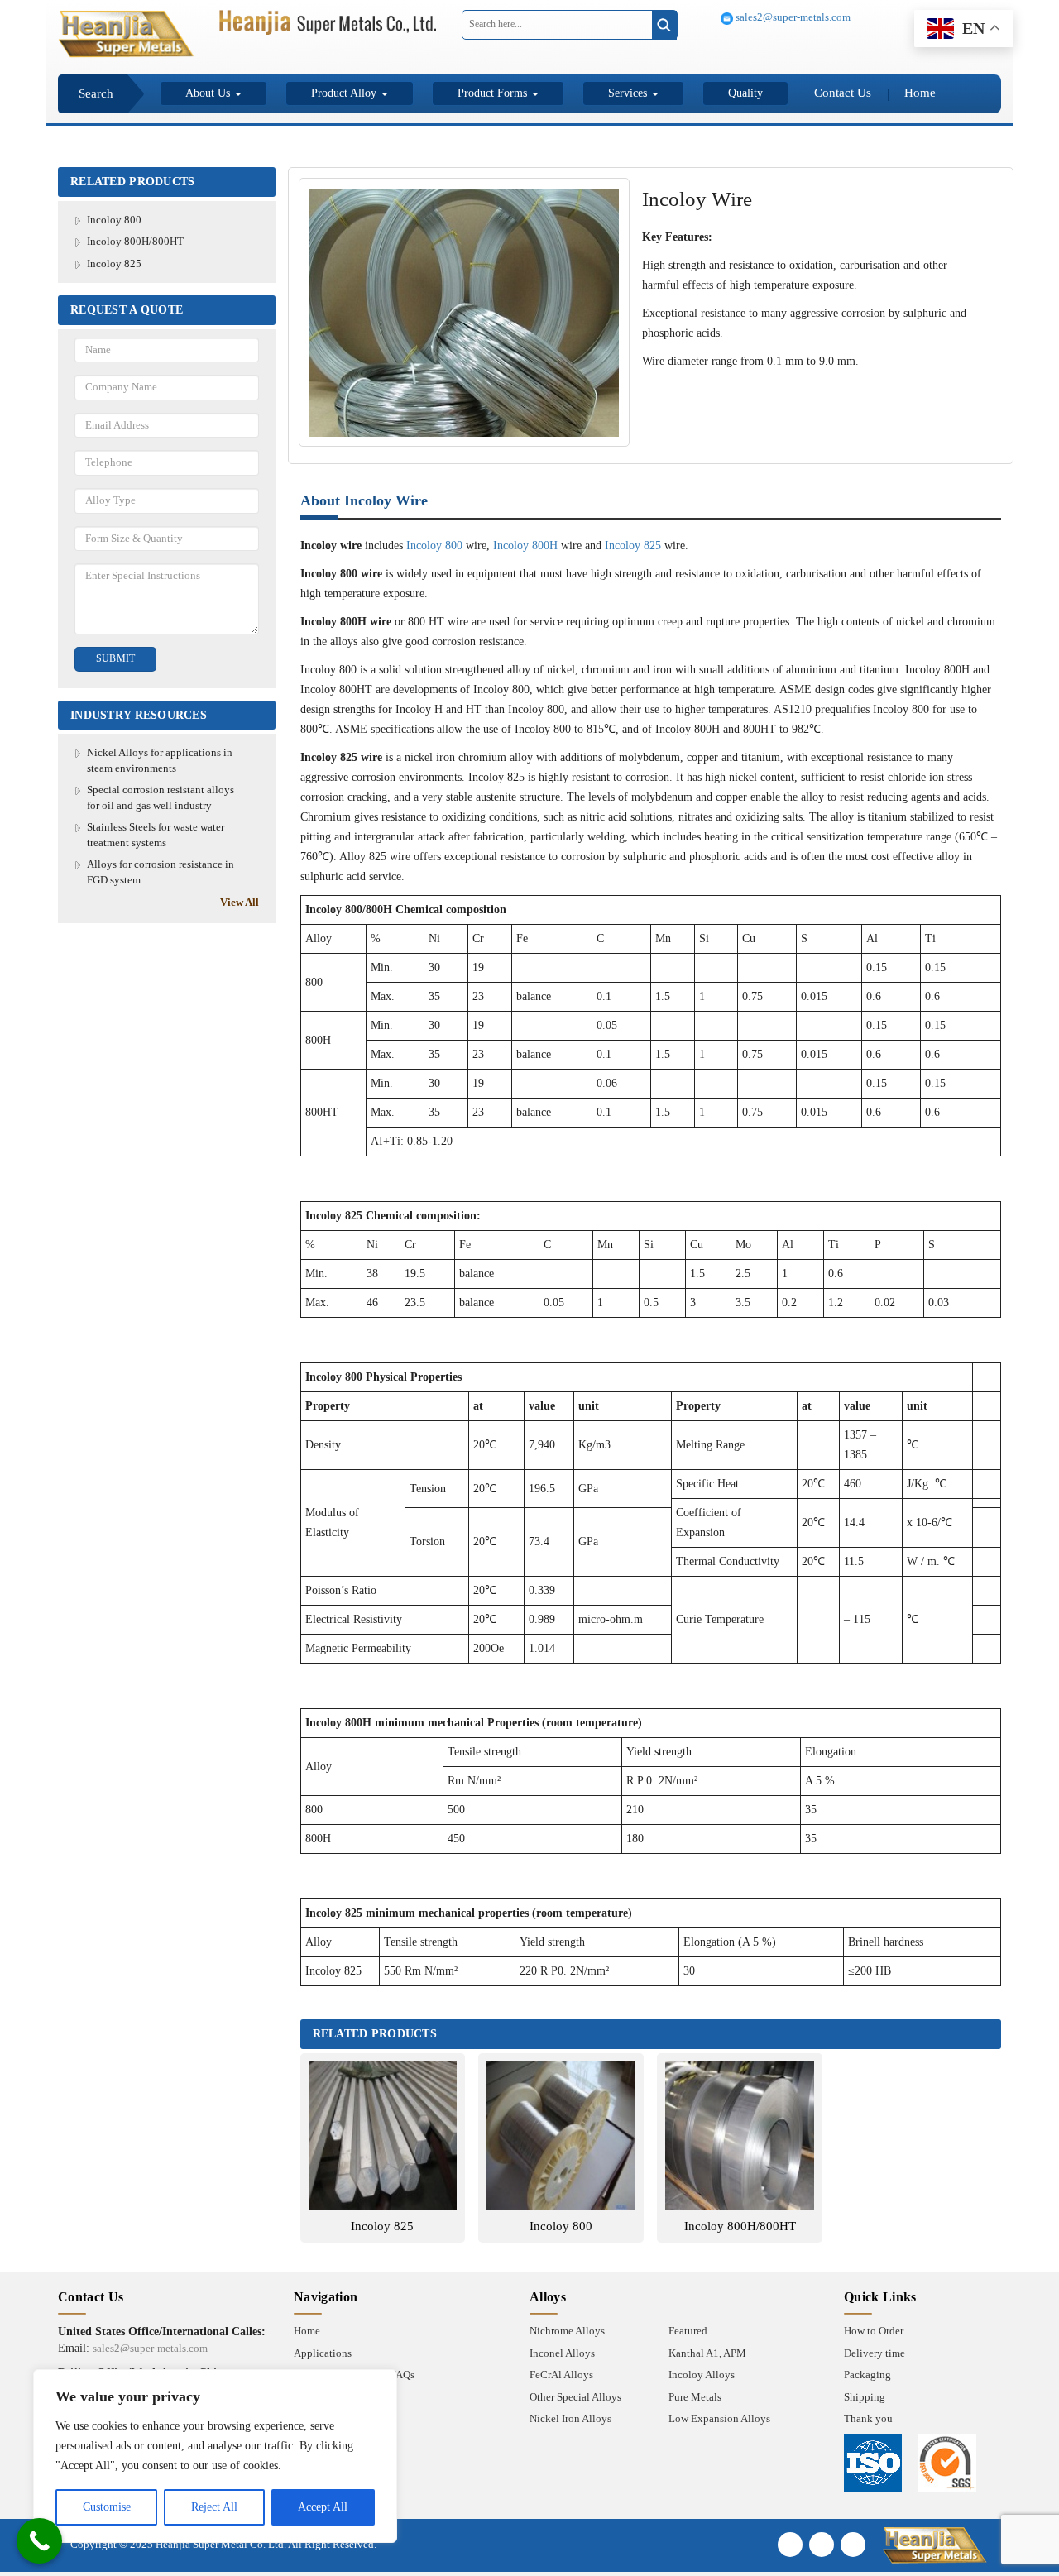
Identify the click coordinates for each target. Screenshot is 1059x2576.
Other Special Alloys (575, 2397)
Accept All (323, 2507)
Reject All (214, 2507)
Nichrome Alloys (567, 2331)
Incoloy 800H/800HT (135, 241)
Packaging (867, 2375)
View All (240, 902)
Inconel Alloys (562, 2353)
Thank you (868, 2418)
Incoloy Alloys (702, 2375)
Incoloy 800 (114, 220)
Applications (323, 2353)
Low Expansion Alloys (719, 2418)
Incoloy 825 (114, 263)
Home (920, 93)
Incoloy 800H (525, 546)
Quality (745, 93)
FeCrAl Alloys (561, 2375)
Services (629, 93)
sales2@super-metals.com (792, 17)
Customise (107, 2507)
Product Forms (494, 93)
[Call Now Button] (39, 2541)
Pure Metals (695, 2397)
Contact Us (843, 93)
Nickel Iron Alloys (570, 2418)
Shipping (865, 2397)
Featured (688, 2331)
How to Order (874, 2331)
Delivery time (875, 2353)
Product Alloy (345, 93)
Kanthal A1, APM (707, 2353)
